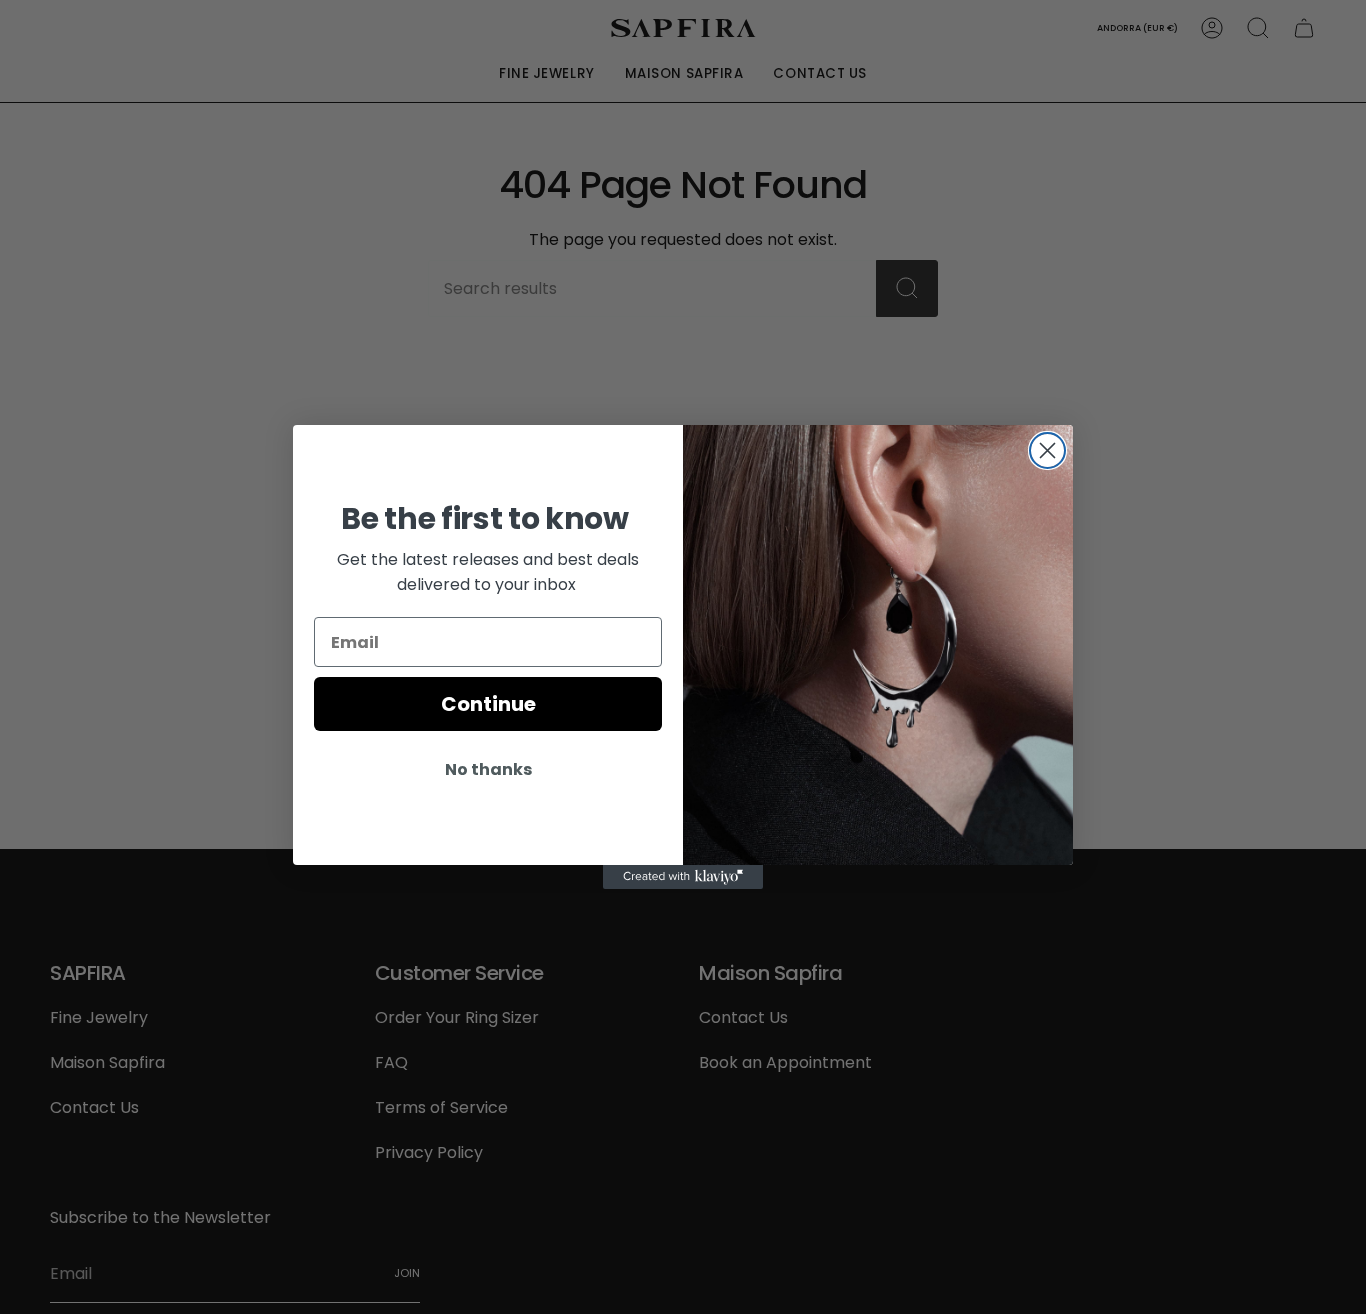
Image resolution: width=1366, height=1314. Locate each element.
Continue (488, 704)
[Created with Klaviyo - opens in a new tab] (683, 877)
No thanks (488, 769)
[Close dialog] (1047, 450)
